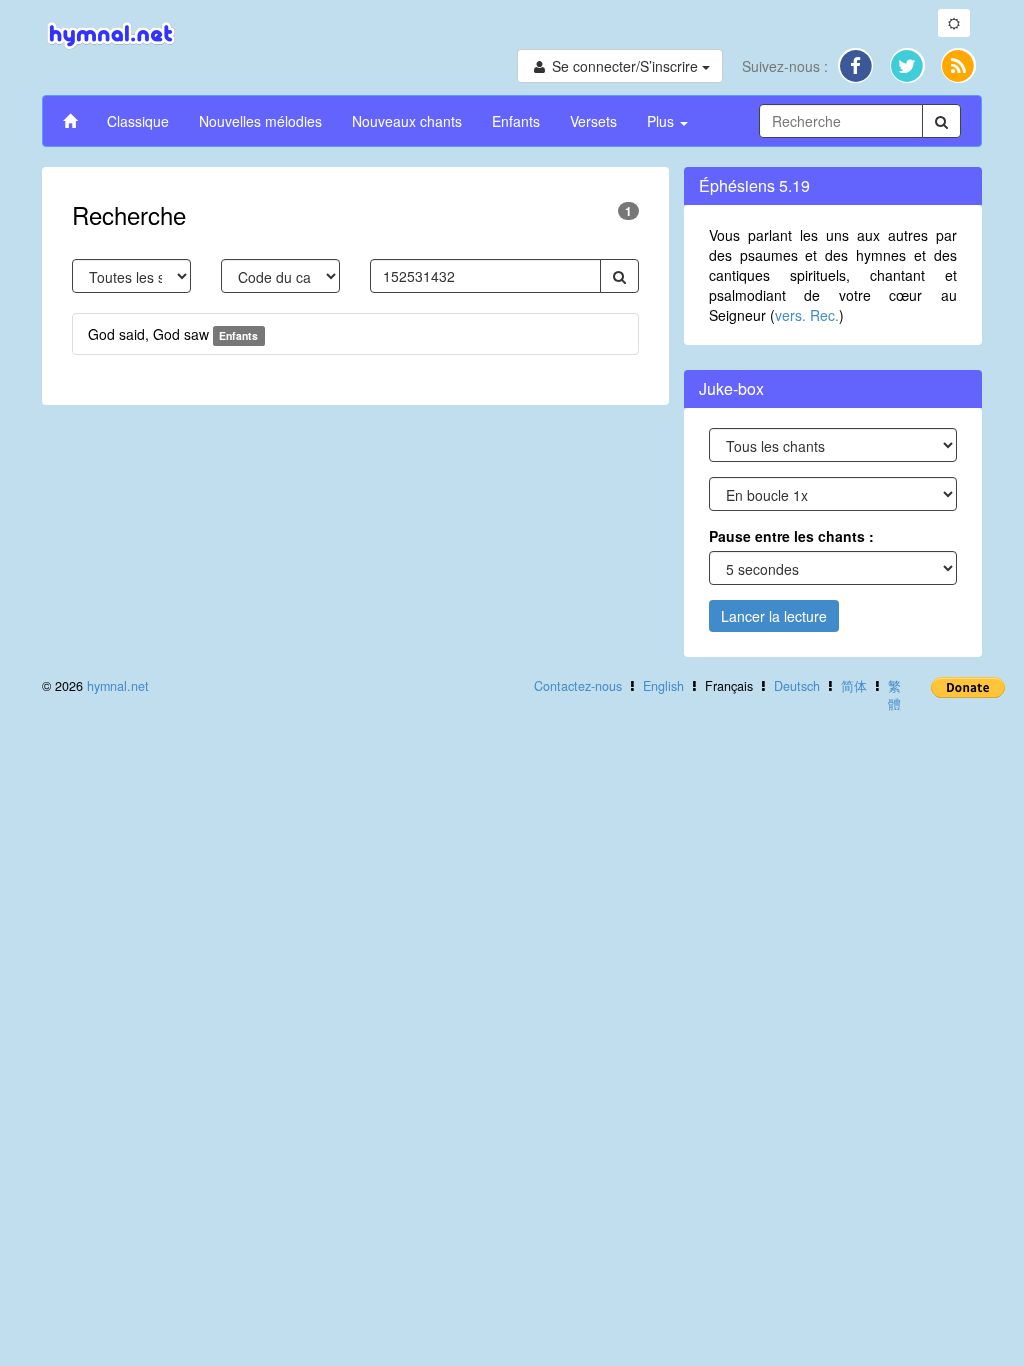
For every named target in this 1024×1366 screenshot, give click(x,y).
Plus (662, 121)
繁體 (894, 695)
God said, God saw (173, 334)
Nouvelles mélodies (260, 121)
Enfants (516, 121)
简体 (854, 686)
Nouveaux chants (407, 121)
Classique (138, 121)
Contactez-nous (578, 686)
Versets (593, 121)
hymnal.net (118, 686)
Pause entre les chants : (791, 536)
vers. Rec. (807, 315)
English (663, 686)
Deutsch (797, 686)
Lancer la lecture (774, 616)
